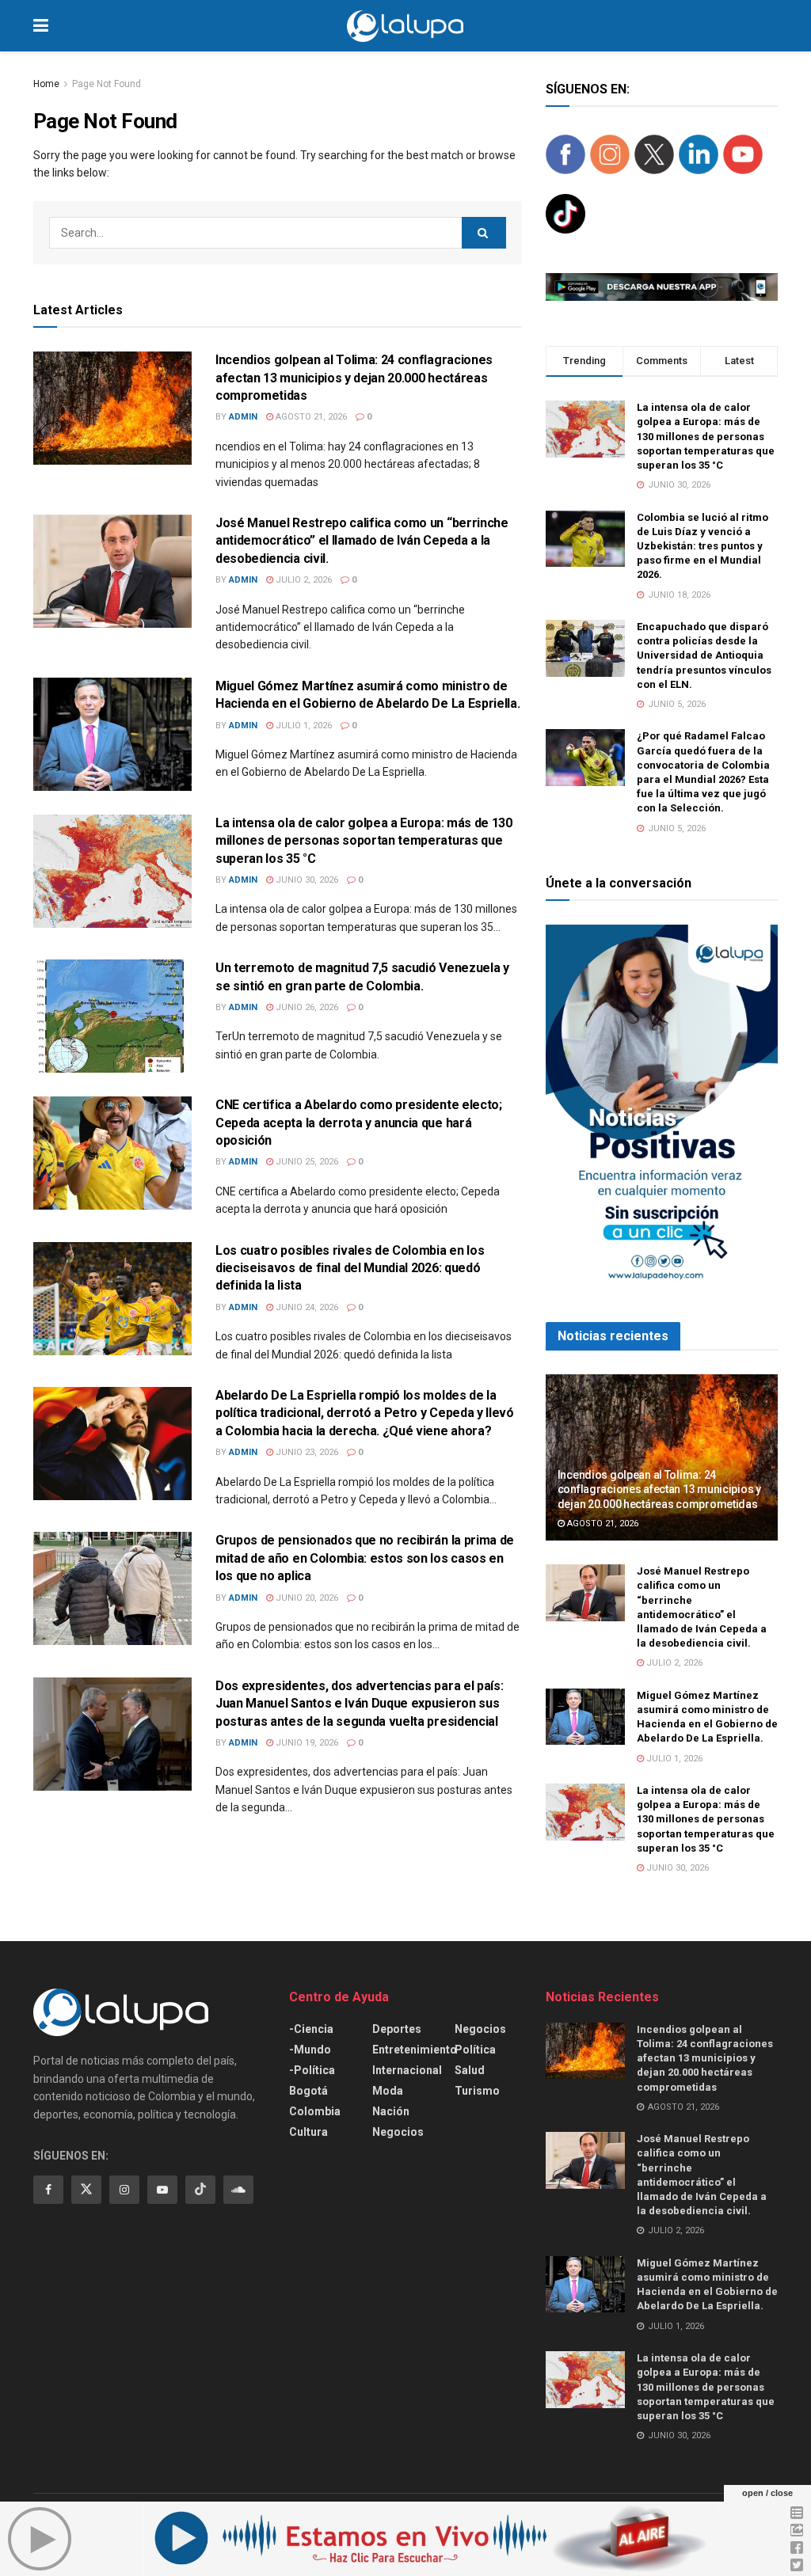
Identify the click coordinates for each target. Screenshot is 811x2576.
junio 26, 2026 (306, 1007)
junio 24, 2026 (306, 1307)
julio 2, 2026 (303, 580)
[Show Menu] (41, 26)
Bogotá (308, 2091)
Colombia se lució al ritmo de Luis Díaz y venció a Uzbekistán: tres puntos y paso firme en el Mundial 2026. (702, 546)
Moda (388, 2091)
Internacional (407, 2070)
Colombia (315, 2111)
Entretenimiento (415, 2050)
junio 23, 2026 (306, 1452)
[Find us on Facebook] (48, 2190)
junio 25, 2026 (306, 1162)
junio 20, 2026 (306, 1598)
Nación (391, 2111)
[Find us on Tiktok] (200, 2190)
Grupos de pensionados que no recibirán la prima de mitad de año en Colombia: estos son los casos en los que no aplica (365, 1558)
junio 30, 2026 (306, 880)
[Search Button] (770, 26)
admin (243, 417)
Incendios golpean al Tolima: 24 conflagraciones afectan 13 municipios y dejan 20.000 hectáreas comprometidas (354, 378)
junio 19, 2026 (306, 1743)
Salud (470, 2070)
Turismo (477, 2091)
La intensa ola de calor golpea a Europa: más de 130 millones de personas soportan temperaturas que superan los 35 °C (364, 841)
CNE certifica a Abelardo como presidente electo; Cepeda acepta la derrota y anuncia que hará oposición (359, 1123)
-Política (312, 2070)
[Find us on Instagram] (124, 2190)
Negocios (398, 2132)
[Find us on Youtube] (162, 2190)
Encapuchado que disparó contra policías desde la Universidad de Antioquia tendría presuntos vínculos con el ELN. (704, 655)
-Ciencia (311, 2029)
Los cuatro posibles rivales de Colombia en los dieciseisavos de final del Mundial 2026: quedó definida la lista (350, 1268)
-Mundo (310, 2050)
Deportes (397, 2029)
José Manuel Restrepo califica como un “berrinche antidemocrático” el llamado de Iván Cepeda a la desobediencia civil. (362, 541)
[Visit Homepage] (405, 26)
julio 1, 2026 (303, 726)
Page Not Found (107, 84)
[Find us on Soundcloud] (238, 2190)
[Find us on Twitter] (86, 2190)
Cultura (308, 2132)
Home (46, 84)
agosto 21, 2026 (310, 417)
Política (475, 2050)
